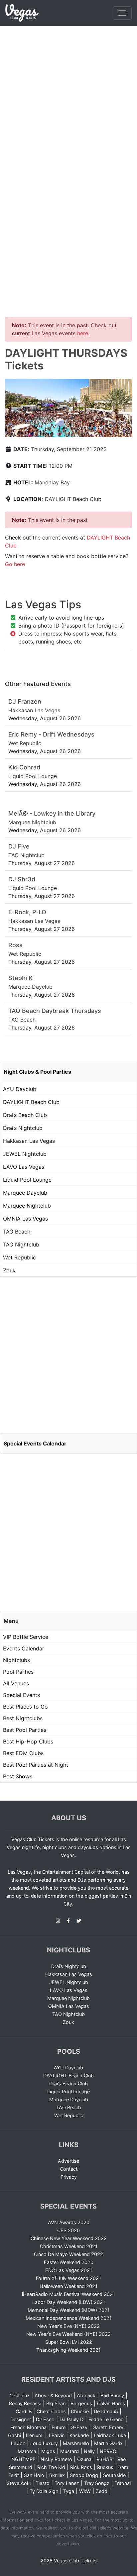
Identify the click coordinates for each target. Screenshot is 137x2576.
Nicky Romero (56, 2459)
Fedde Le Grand (106, 2419)
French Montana (28, 2427)
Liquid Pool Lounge (27, 1180)
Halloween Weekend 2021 (68, 2286)
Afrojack (86, 2395)
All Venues (16, 1683)
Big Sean (56, 2403)
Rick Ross (81, 2467)
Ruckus (105, 2467)
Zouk (9, 1270)
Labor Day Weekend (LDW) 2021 (69, 2302)
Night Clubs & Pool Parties (37, 1072)
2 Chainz (20, 2395)
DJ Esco (45, 2419)
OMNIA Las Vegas (25, 1219)
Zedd (102, 2491)
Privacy (69, 2177)
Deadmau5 (106, 2411)
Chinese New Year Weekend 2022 (69, 2238)
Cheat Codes (51, 2411)
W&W (85, 2491)
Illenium (34, 2435)
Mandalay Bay (52, 482)
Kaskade (79, 2435)
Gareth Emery (108, 2427)
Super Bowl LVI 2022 (69, 2342)
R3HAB (104, 2459)
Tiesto (43, 2483)
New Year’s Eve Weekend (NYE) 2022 (68, 2334)
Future (59, 2427)
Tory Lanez (67, 2483)
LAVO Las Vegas (24, 1167)
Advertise (68, 2161)
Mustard (69, 2451)
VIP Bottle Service (26, 1637)
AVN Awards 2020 (69, 2222)
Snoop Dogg (84, 2475)
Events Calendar (24, 1648)
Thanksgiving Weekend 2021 (68, 2350)
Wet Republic (19, 1257)
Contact (69, 2169)
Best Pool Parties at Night (36, 1765)
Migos (48, 2451)
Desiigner (21, 2419)
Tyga (69, 2491)
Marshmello (76, 2443)
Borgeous (81, 2403)
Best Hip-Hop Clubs (28, 1741)
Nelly (89, 2451)
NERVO (108, 2451)
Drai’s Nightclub (23, 1128)
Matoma (27, 2451)
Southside (114, 2475)
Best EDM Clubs (23, 1753)
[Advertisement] (68, 98)
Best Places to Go (25, 1707)
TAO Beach (17, 1232)
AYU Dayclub (20, 1089)
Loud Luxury (44, 2443)
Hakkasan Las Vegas (29, 1141)
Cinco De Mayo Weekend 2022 (68, 2254)
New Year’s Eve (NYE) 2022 (68, 2326)
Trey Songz (97, 2483)
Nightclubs (16, 1660)
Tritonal (123, 2483)
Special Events (21, 1695)
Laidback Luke (110, 2435)
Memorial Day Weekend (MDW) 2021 (69, 2310)
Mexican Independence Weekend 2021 (69, 2318)
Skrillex (57, 2475)
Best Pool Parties (25, 1730)
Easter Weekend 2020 (69, 2262)
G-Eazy (79, 2427)
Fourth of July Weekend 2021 (68, 2278)
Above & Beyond (53, 2395)
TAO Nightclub (21, 1244)
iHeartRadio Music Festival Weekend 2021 (68, 2294)
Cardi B (24, 2411)
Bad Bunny (112, 2395)
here (83, 333)
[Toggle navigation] (122, 13)
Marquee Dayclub (25, 1193)
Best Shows (18, 1776)
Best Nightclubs (23, 1718)
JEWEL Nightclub (25, 1154)
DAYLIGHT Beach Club (73, 499)
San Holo (34, 2475)
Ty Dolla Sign (44, 2491)
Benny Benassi (25, 2403)
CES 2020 (68, 2230)
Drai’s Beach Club (25, 1115)
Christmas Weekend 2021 (69, 2246)
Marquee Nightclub (27, 1206)
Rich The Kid (51, 2467)
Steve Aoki (19, 2483)
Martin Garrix (108, 2443)
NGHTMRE (23, 2459)
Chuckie (80, 2411)
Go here (15, 564)
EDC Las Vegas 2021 (69, 2270)
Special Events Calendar (35, 1443)
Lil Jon (18, 2443)
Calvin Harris (111, 2403)
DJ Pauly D (71, 2419)
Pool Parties (18, 1672)
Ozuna (84, 2459)
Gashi (14, 2435)
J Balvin (56, 2435)
